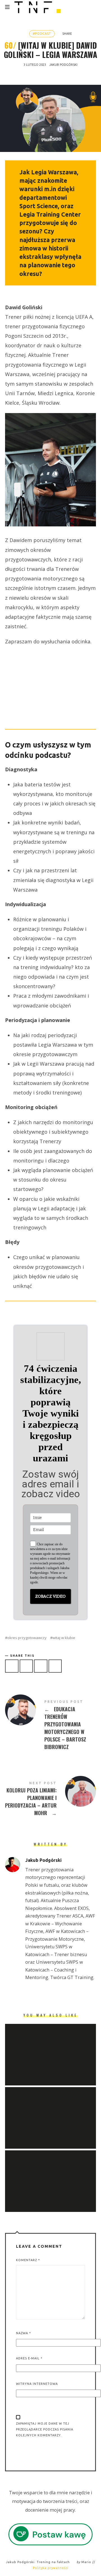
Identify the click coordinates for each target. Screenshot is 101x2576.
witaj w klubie (64, 1638)
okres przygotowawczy (27, 1638)
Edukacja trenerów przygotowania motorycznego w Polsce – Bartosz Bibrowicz (50, 1725)
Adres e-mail (29, 2358)
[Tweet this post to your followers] (26, 1666)
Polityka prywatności (51, 2568)
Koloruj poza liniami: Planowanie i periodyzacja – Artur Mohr (50, 1799)
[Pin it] (41, 1666)
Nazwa (23, 2333)
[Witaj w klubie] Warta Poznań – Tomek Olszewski (50, 2174)
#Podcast (42, 34)
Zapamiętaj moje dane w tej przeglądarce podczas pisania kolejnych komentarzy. (45, 2429)
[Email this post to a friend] (55, 1666)
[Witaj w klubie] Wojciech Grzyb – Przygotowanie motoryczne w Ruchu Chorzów (50, 2047)
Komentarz (28, 2260)
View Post (50, 2072)
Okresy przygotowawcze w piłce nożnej (50, 2111)
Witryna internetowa (37, 2384)
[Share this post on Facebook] (12, 1666)
